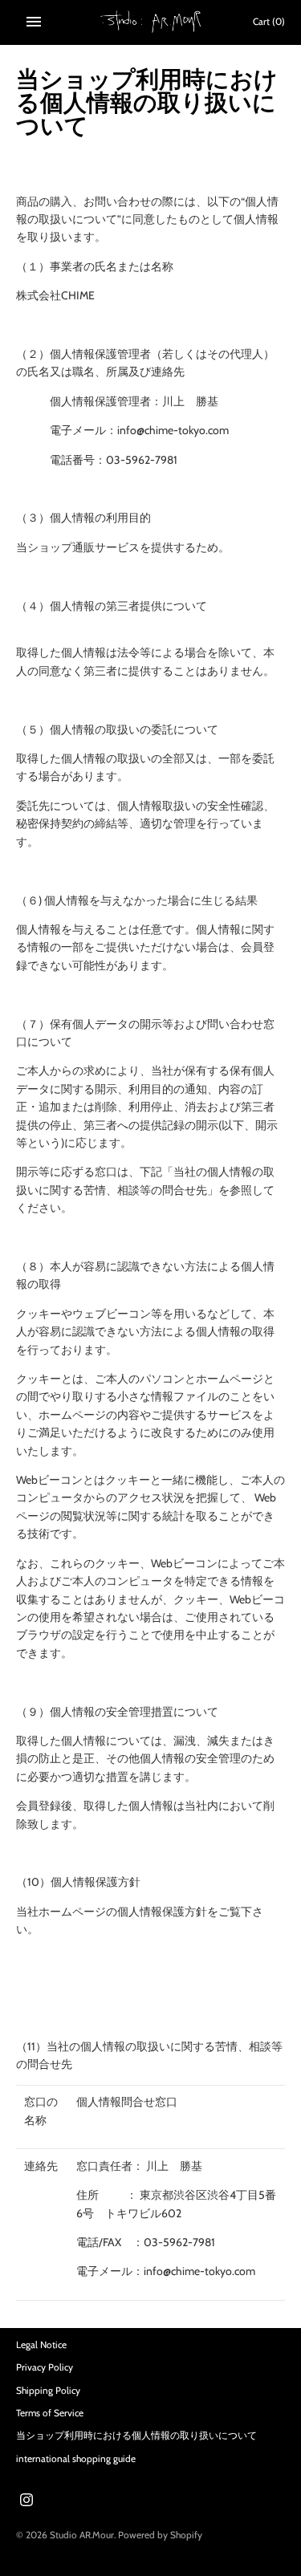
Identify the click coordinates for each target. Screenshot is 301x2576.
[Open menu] (34, 22)
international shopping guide (76, 2459)
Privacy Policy (45, 2367)
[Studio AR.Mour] (150, 22)
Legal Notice (41, 2345)
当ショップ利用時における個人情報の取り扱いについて (136, 2436)
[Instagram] (26, 2501)
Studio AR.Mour (82, 2535)
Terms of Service (50, 2413)
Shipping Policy (48, 2391)
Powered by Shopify (160, 2535)
